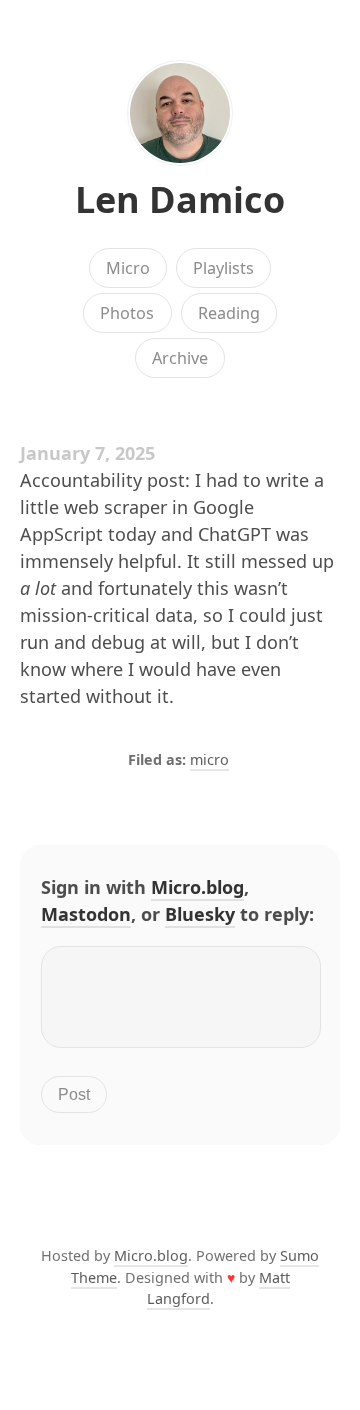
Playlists (223, 268)
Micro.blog (197, 887)
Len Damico (180, 199)
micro (209, 759)
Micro (128, 268)
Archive (180, 358)
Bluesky (200, 914)
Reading (229, 313)
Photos (127, 313)
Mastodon (86, 914)
